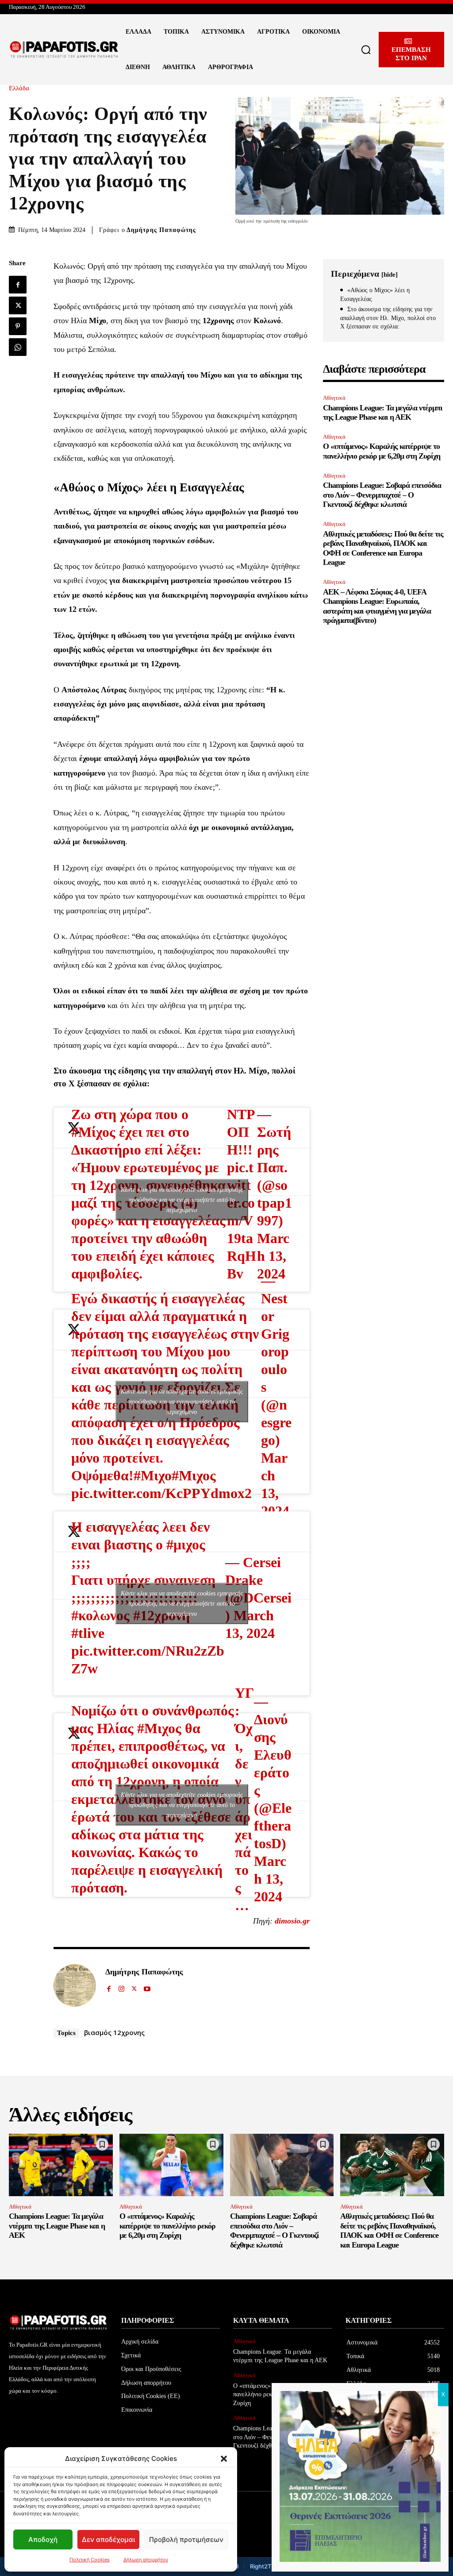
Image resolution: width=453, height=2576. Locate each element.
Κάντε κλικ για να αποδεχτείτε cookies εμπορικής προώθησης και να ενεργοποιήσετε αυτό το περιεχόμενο (182, 1199)
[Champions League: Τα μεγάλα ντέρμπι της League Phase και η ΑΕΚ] (61, 2165)
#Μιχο (153, 1475)
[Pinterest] (18, 326)
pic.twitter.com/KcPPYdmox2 (161, 1493)
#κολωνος (100, 1615)
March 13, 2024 (273, 1256)
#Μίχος (93, 1132)
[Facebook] (18, 285)
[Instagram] (121, 1987)
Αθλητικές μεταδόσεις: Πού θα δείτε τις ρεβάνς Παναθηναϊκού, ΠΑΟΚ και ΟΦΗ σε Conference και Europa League (389, 2230)
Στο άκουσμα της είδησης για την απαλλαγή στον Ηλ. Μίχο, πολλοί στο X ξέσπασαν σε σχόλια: (388, 318)
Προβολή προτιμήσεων (186, 2539)
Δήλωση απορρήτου (146, 2560)
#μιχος (186, 1545)
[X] (18, 305)
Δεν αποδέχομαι (108, 2539)
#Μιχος (194, 1475)
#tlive (88, 1633)
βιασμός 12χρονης (114, 2032)
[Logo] (64, 50)
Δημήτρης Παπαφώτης (161, 230)
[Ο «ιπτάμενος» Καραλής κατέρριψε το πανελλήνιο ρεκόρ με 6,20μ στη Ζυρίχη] (171, 2165)
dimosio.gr (292, 1921)
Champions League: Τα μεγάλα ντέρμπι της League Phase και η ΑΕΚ (383, 413)
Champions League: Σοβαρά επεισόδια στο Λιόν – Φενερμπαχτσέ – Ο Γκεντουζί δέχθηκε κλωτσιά (382, 495)
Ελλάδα (19, 88)
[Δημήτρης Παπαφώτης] (75, 1985)
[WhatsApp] (18, 347)
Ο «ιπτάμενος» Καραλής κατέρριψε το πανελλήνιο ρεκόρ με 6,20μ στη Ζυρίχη (382, 451)
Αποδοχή (43, 2539)
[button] (224, 2459)
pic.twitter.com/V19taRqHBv (242, 1220)
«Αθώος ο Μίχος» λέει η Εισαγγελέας (375, 295)
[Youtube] (147, 1987)
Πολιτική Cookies (90, 2560)
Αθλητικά (334, 398)
